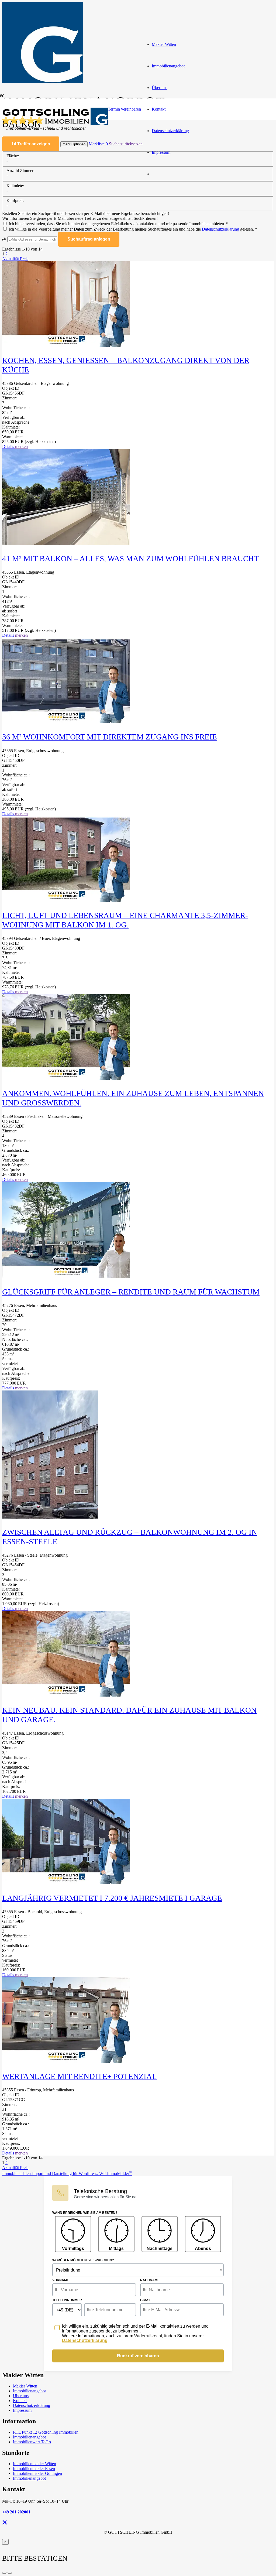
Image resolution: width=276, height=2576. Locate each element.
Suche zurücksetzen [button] (126, 144)
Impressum (22, 2410)
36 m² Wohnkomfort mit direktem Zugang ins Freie (110, 737)
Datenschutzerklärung (220, 229)
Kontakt (20, 2401)
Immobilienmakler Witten (34, 2464)
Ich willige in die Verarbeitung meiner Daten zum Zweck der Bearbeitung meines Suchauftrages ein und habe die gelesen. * (132, 229)
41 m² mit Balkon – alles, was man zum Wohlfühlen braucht (130, 559)
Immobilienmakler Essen (34, 2469)
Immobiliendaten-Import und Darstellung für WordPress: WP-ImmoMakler (67, 2173)
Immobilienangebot (29, 2391)
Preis (24, 259)
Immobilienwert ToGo (32, 2442)
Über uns (21, 2396)
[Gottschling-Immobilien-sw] (54, 131)
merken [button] (21, 446)
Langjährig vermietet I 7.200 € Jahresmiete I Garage (112, 1898)
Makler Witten (25, 2386)
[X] (5, 2522)
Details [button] (9, 446)
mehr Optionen (74, 144)
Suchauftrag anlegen (89, 239)
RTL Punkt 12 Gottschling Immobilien (46, 2432)
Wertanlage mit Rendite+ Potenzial (80, 2076)
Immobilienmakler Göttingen (37, 2473)
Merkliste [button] (98, 144)
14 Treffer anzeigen (31, 144)
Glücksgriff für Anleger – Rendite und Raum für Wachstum (131, 1292)
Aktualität (11, 259)
